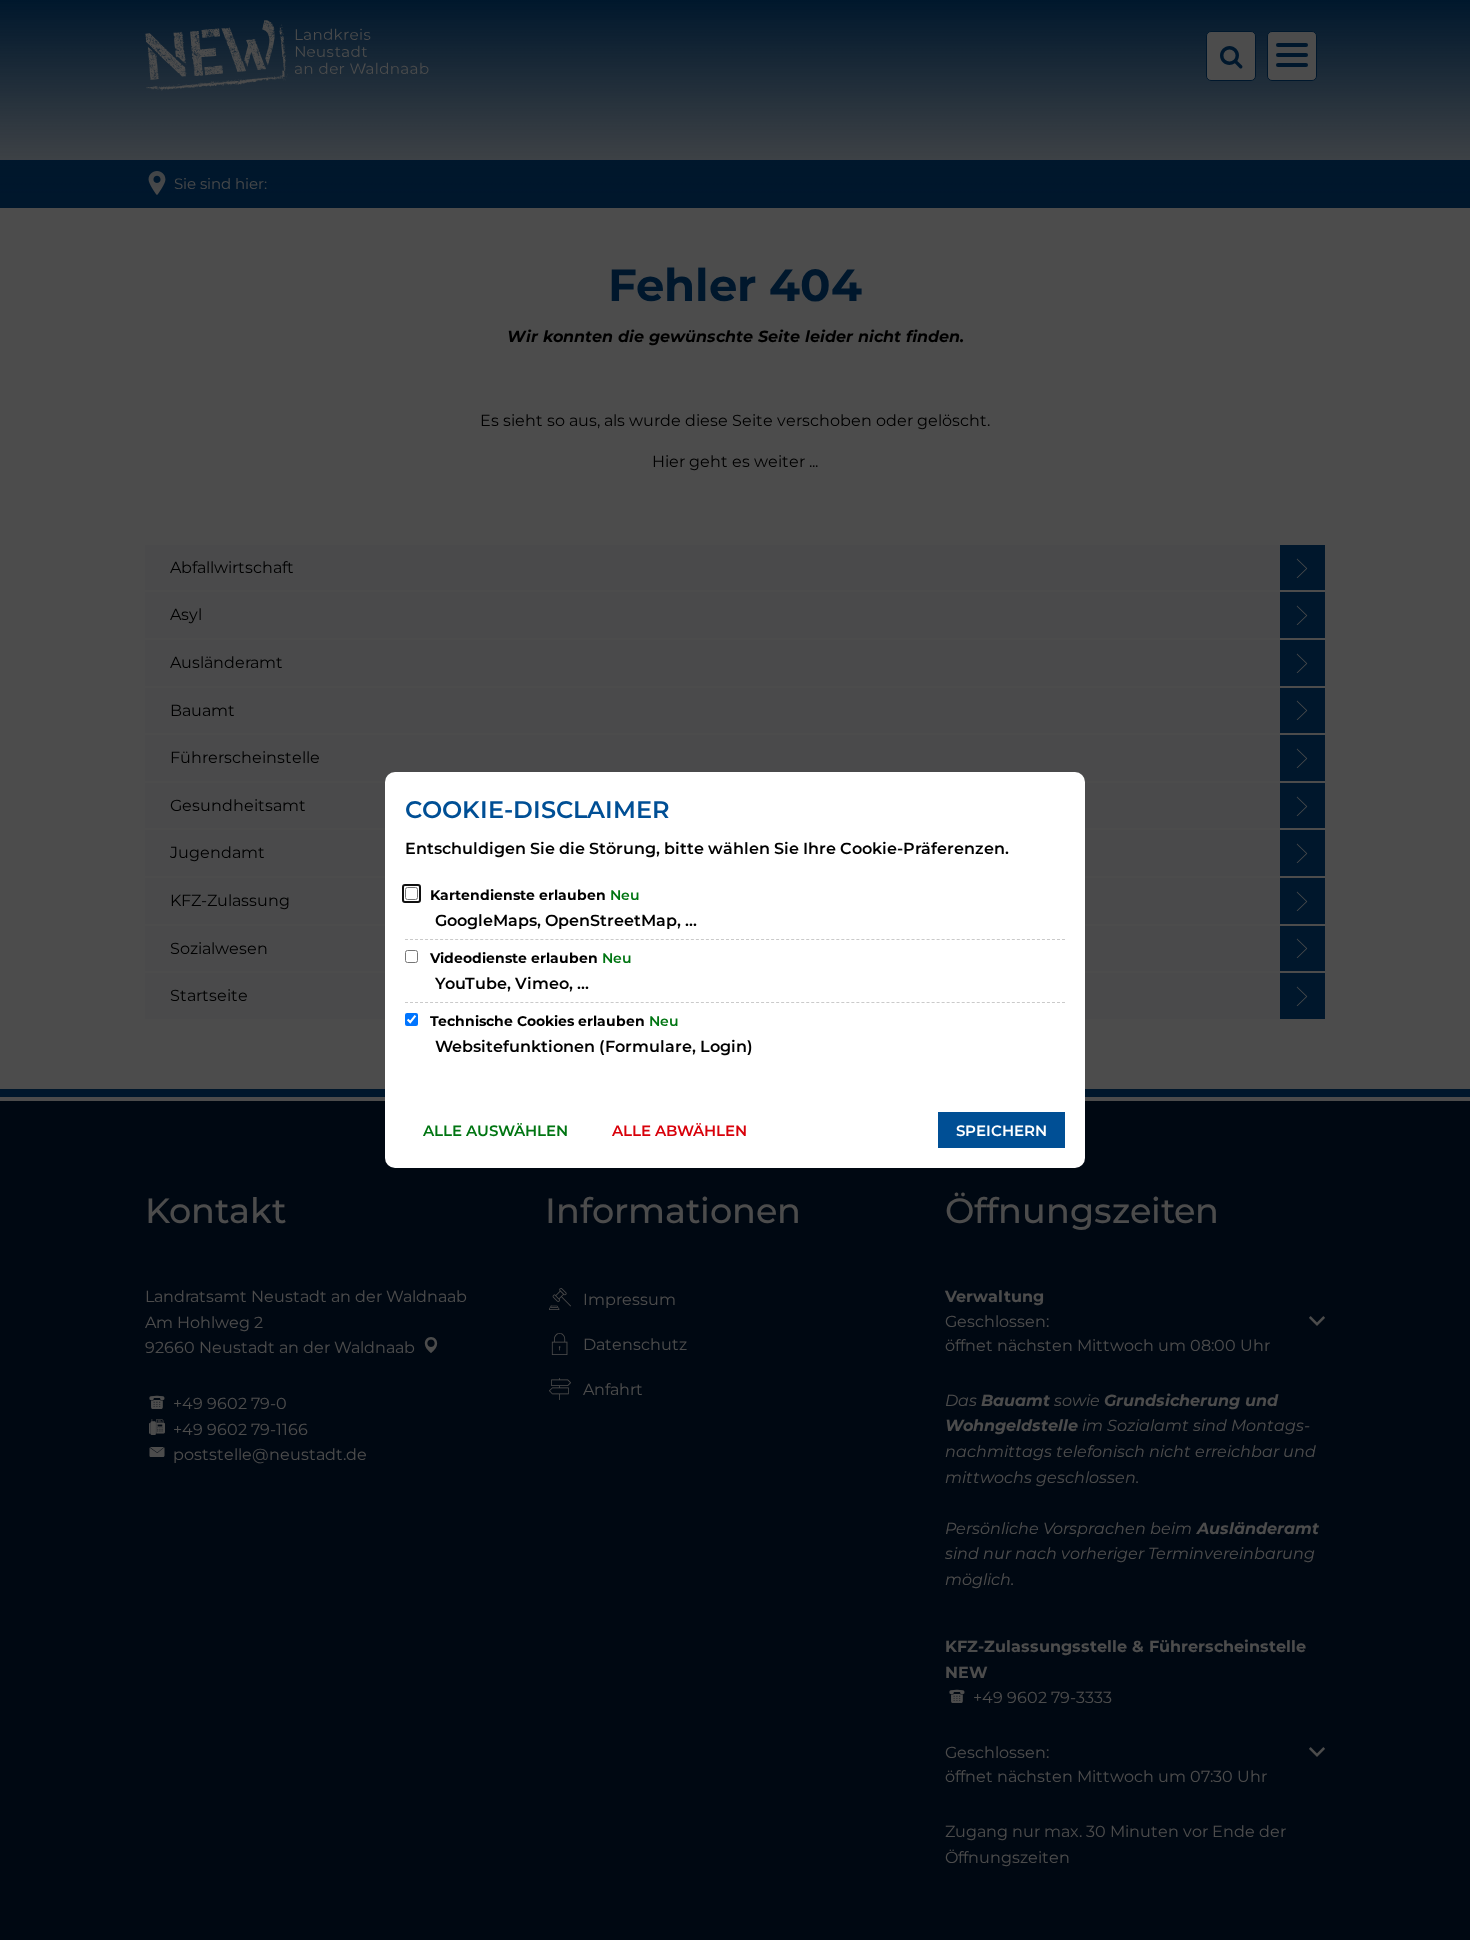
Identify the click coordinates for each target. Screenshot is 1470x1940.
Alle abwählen (679, 1130)
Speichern (1001, 1130)
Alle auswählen (495, 1130)
